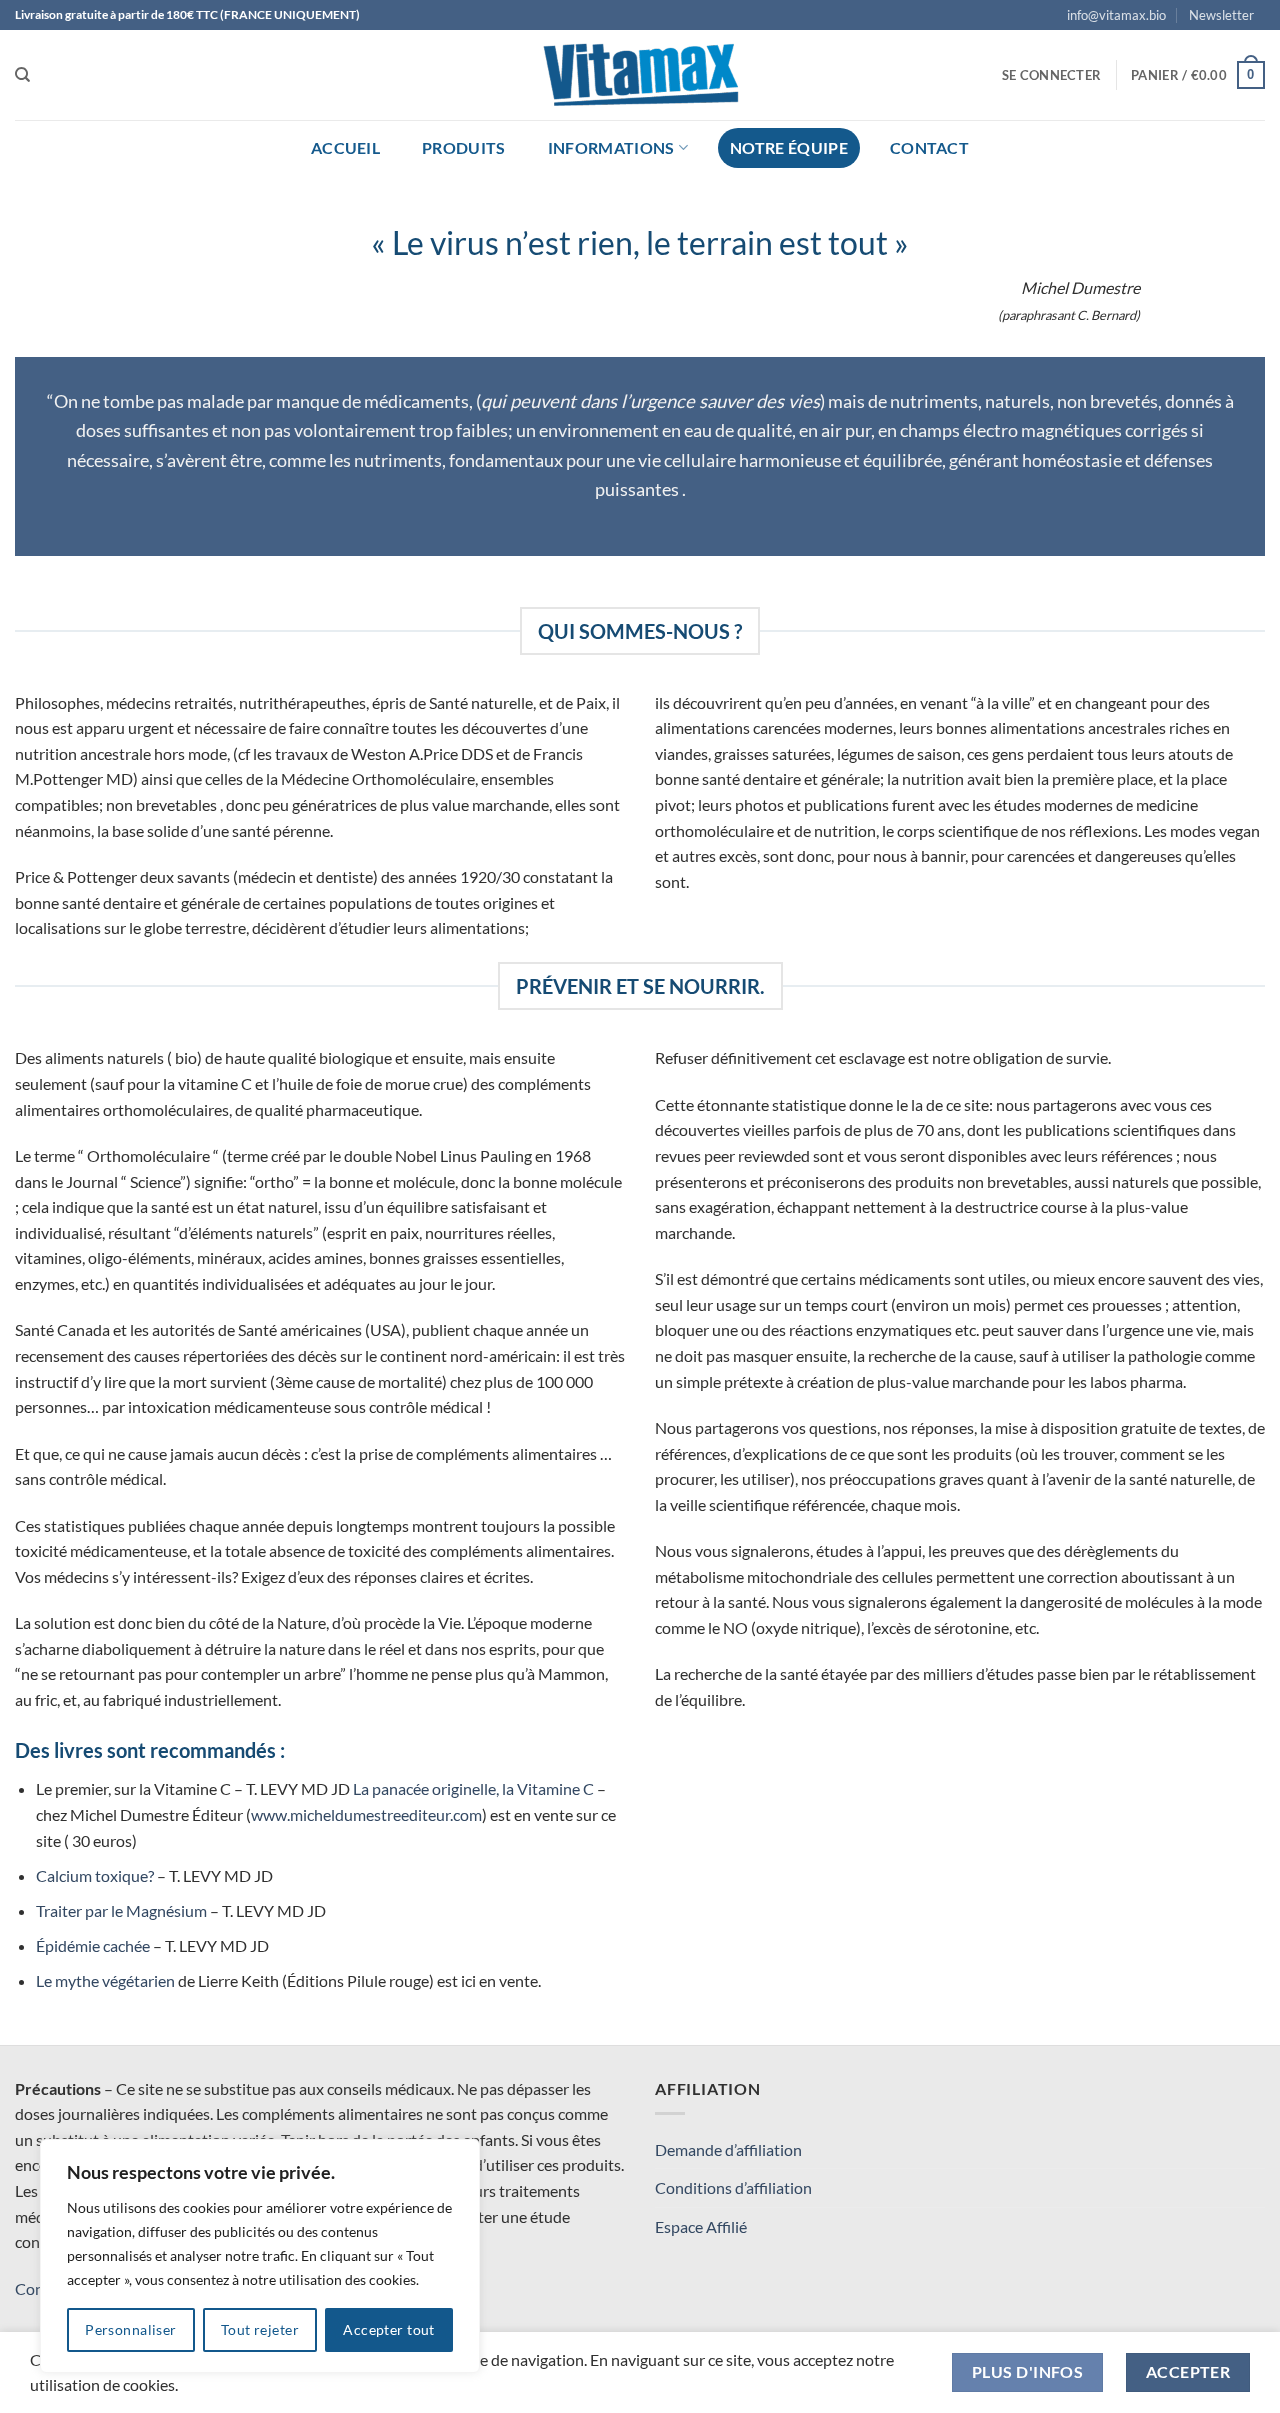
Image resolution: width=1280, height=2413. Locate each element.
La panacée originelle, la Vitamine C (473, 1788)
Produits (464, 147)
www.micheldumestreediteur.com (366, 1814)
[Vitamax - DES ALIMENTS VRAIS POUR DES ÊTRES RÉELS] (640, 74)
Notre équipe (789, 147)
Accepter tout (388, 2329)
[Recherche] (22, 75)
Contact (929, 147)
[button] (1221, 15)
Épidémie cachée (93, 1945)
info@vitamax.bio (1116, 15)
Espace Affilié (701, 2226)
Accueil (345, 147)
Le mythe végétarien (105, 1980)
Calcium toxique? (95, 1875)
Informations (611, 147)
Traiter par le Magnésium (121, 1910)
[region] (260, 2256)
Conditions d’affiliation (733, 2187)
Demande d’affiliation (728, 2149)
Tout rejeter (260, 2329)
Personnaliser (130, 2329)
